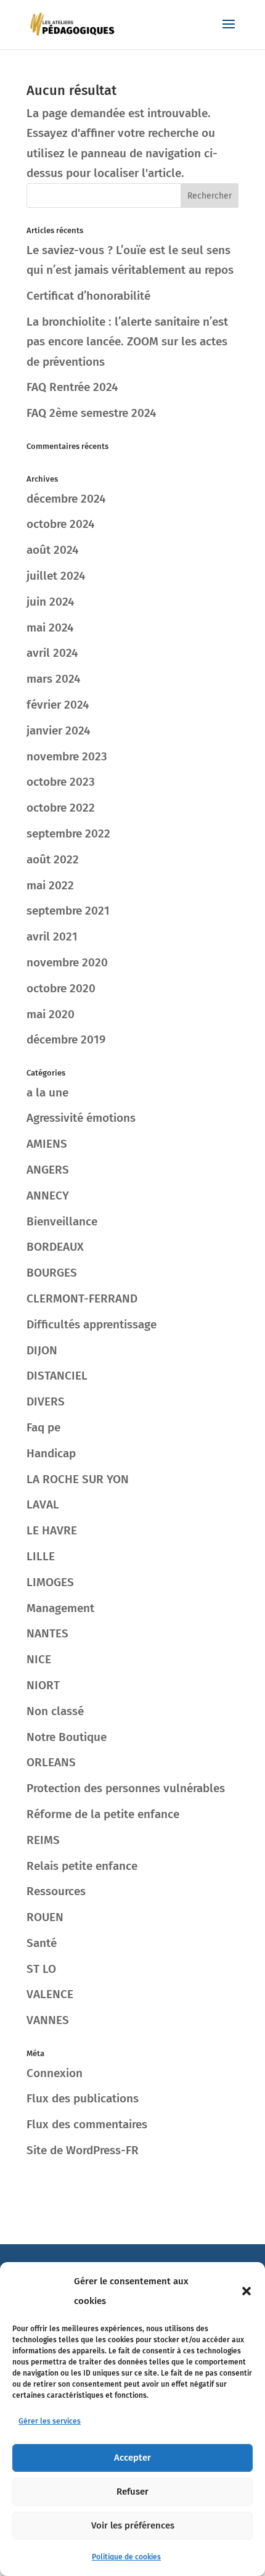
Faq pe (43, 1427)
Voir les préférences (133, 2525)
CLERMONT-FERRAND (82, 1298)
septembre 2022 (68, 833)
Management (60, 1608)
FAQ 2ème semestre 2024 (91, 413)
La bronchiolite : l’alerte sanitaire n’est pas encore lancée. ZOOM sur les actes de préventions (127, 342)
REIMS (43, 1840)
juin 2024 (50, 602)
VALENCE (50, 1994)
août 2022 (53, 859)
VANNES (48, 2020)
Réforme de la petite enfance (103, 1814)
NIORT (43, 1685)
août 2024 (52, 550)
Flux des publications (83, 2098)
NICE (39, 1659)
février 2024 (58, 705)
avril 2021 (52, 936)
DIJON (42, 1350)
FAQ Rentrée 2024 (72, 387)
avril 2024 (52, 653)
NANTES (47, 1633)
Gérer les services (50, 2421)
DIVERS (46, 1401)
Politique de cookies (126, 2557)
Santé (42, 1943)
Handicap (51, 1453)
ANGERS (48, 1170)
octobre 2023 (61, 782)
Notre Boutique (67, 1737)
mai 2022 (50, 885)
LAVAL (43, 1504)
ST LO (41, 1969)
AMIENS (47, 1144)
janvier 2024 (58, 730)
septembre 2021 (68, 911)
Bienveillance (62, 1221)
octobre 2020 (61, 988)
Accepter (132, 2458)
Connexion (55, 2073)
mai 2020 (51, 1014)
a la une (47, 1093)
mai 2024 (50, 628)
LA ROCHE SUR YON (78, 1479)
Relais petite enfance (82, 1866)
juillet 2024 (56, 576)
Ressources (56, 1891)
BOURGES (52, 1273)
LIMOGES (50, 1582)
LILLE (41, 1556)
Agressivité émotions (81, 1118)
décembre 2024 (66, 499)
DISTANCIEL (57, 1376)
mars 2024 (53, 679)
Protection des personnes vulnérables (126, 1788)
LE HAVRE (52, 1530)
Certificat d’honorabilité (88, 296)
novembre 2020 (67, 962)
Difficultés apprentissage (92, 1324)
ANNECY (48, 1195)
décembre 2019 (66, 1039)
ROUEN (45, 1917)
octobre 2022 (61, 808)
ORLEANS (51, 1762)
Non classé (55, 1711)
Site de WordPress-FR (83, 2150)
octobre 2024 (60, 524)
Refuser (132, 2492)
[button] (247, 2291)
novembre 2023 (67, 756)
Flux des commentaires (87, 2124)
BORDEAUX (55, 1247)
